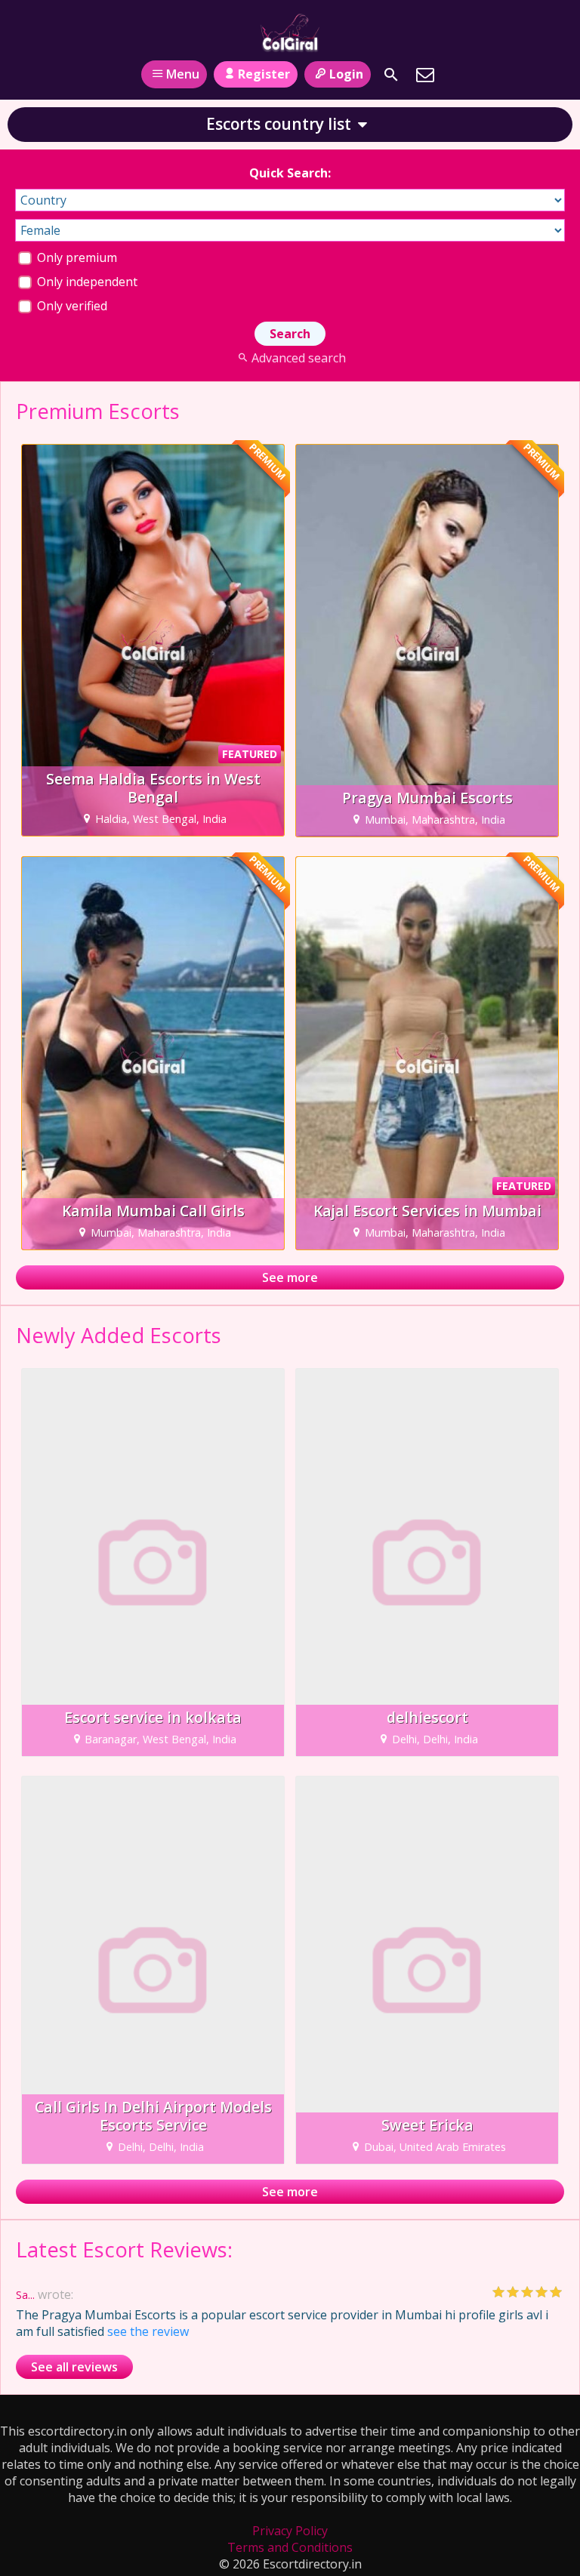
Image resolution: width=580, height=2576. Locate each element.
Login (346, 74)
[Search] (391, 75)
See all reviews (74, 2367)
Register (264, 74)
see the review (148, 2331)
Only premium (76, 257)
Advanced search (298, 358)
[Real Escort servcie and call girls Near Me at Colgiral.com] (290, 32)
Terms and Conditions (290, 2547)
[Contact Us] (425, 75)
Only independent (86, 282)
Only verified (71, 306)
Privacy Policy (290, 2531)
